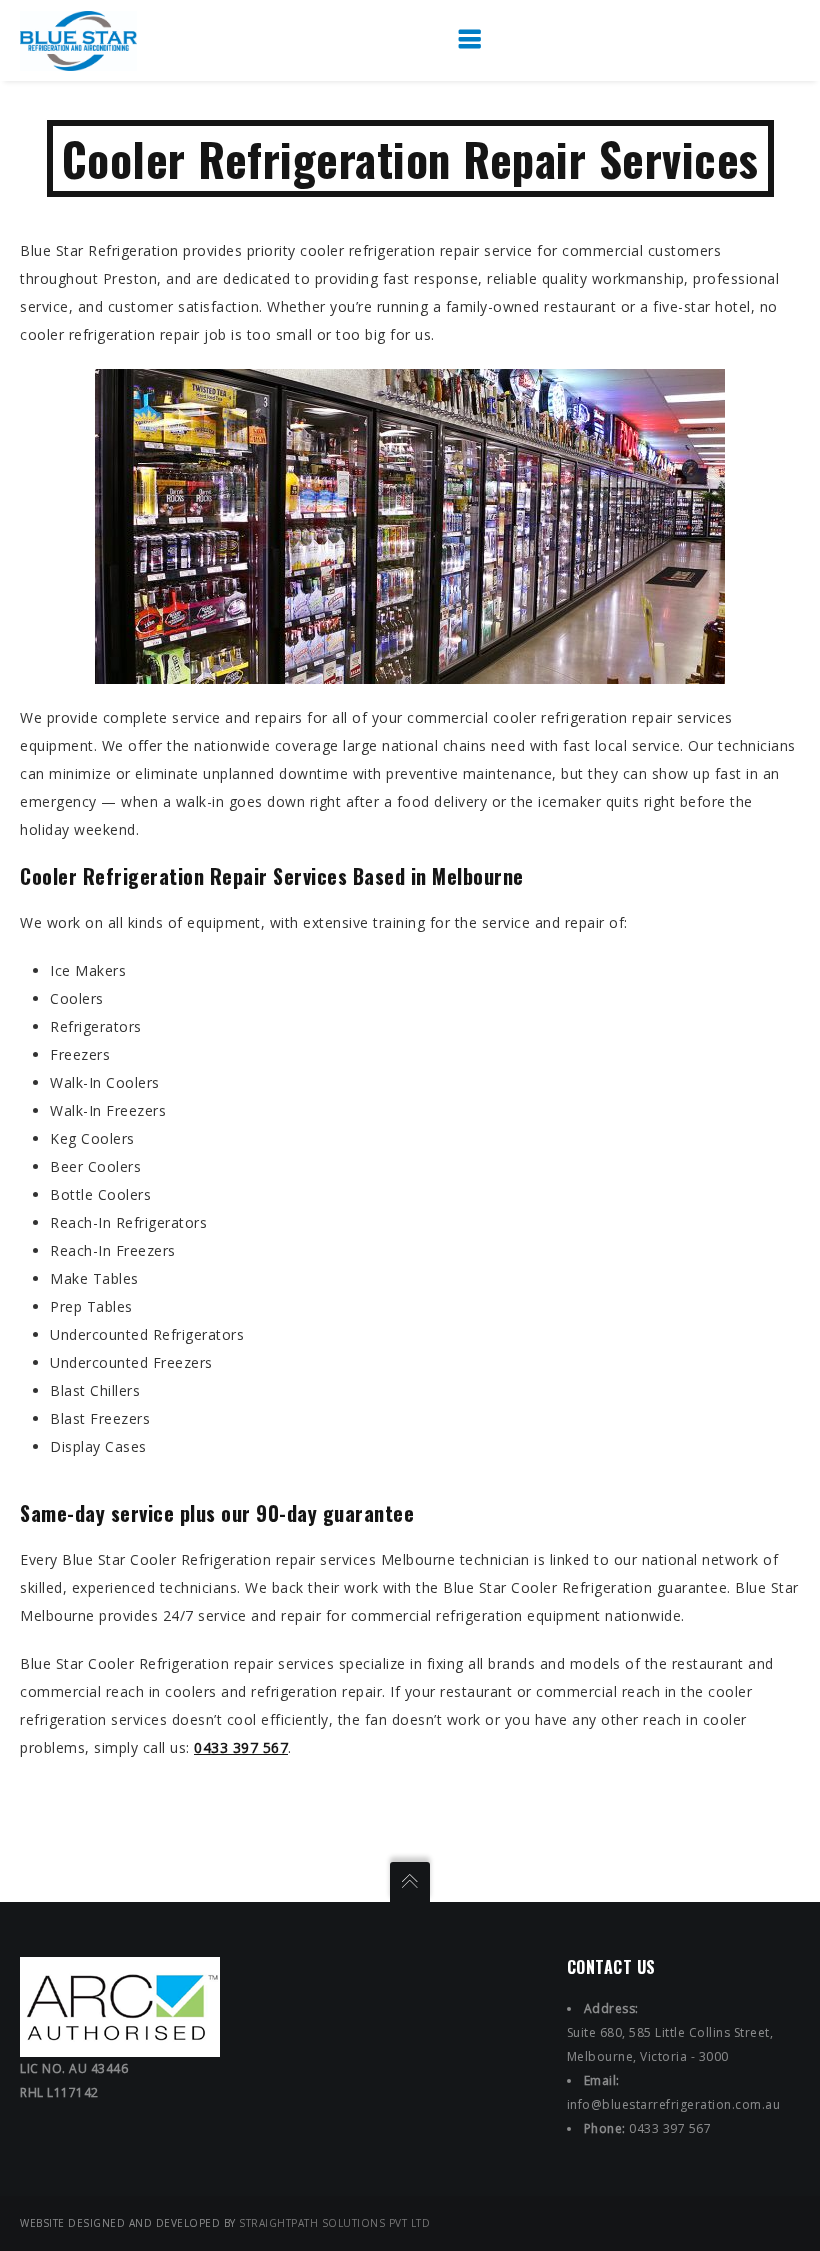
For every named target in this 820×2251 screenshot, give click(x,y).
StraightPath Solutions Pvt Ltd (334, 2223)
